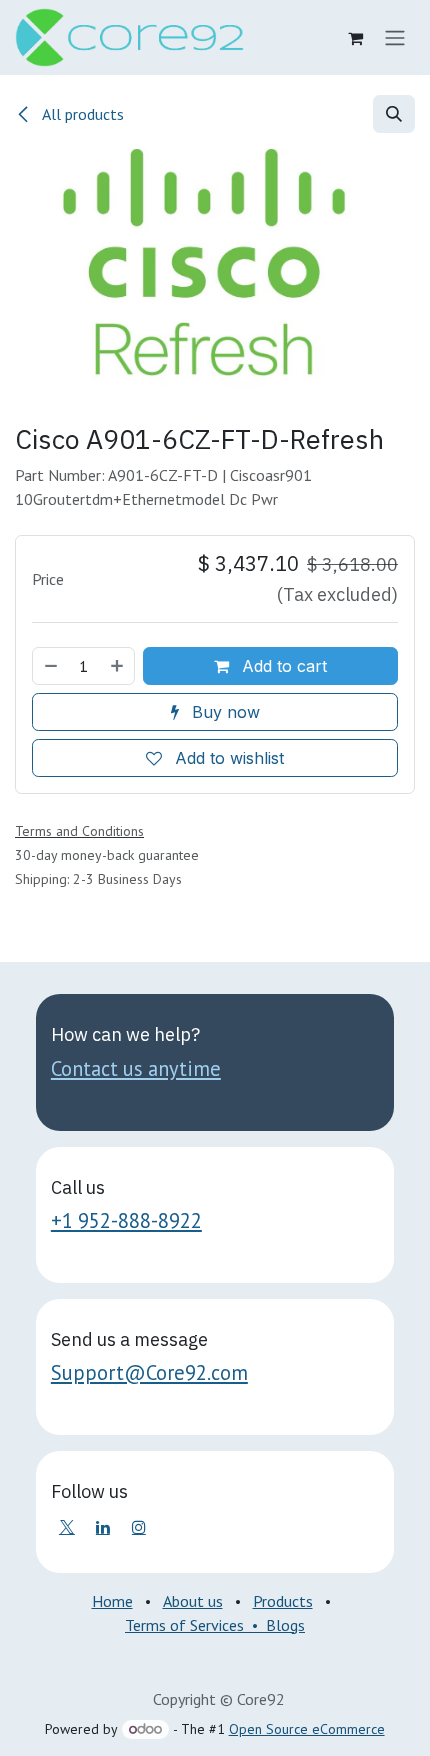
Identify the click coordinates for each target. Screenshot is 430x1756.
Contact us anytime (136, 1068)
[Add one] (118, 666)
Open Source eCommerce (307, 1729)
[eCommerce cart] (355, 38)
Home (112, 1601)
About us (193, 1601)
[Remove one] (50, 666)
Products (283, 1601)
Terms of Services (184, 1625)
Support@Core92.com (149, 1372)
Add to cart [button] (282, 666)
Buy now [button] (223, 712)
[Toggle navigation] (395, 38)
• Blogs (274, 1625)
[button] (394, 114)
